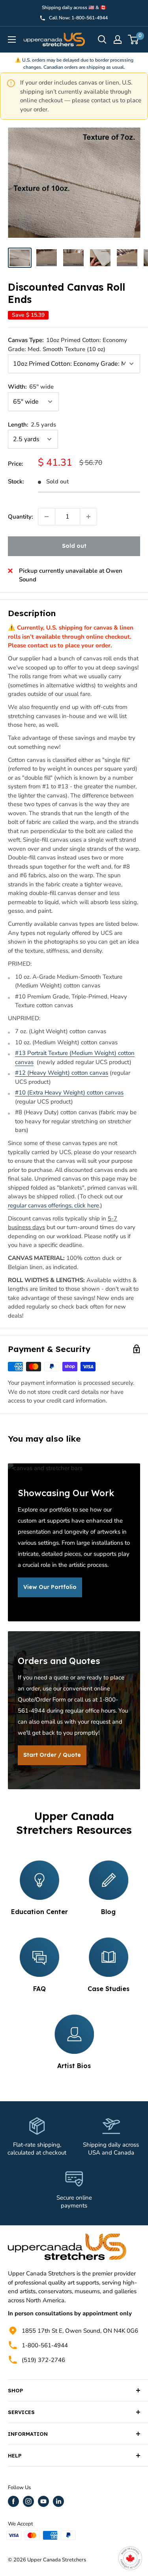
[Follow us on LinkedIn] (58, 2501)
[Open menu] (12, 39)
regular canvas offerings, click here (53, 1205)
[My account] (118, 39)
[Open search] (102, 39)
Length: (32, 425)
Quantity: (21, 517)
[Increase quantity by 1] (88, 517)
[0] (134, 39)
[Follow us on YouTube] (43, 2501)
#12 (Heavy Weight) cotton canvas (62, 1073)
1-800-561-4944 (45, 2345)
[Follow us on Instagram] (28, 2501)
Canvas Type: (67, 345)
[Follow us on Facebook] (13, 2501)
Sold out (74, 546)
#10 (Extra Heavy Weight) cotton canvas (69, 1092)
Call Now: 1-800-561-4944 (78, 18)
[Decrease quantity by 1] (47, 517)
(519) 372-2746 (43, 2360)
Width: (31, 387)
